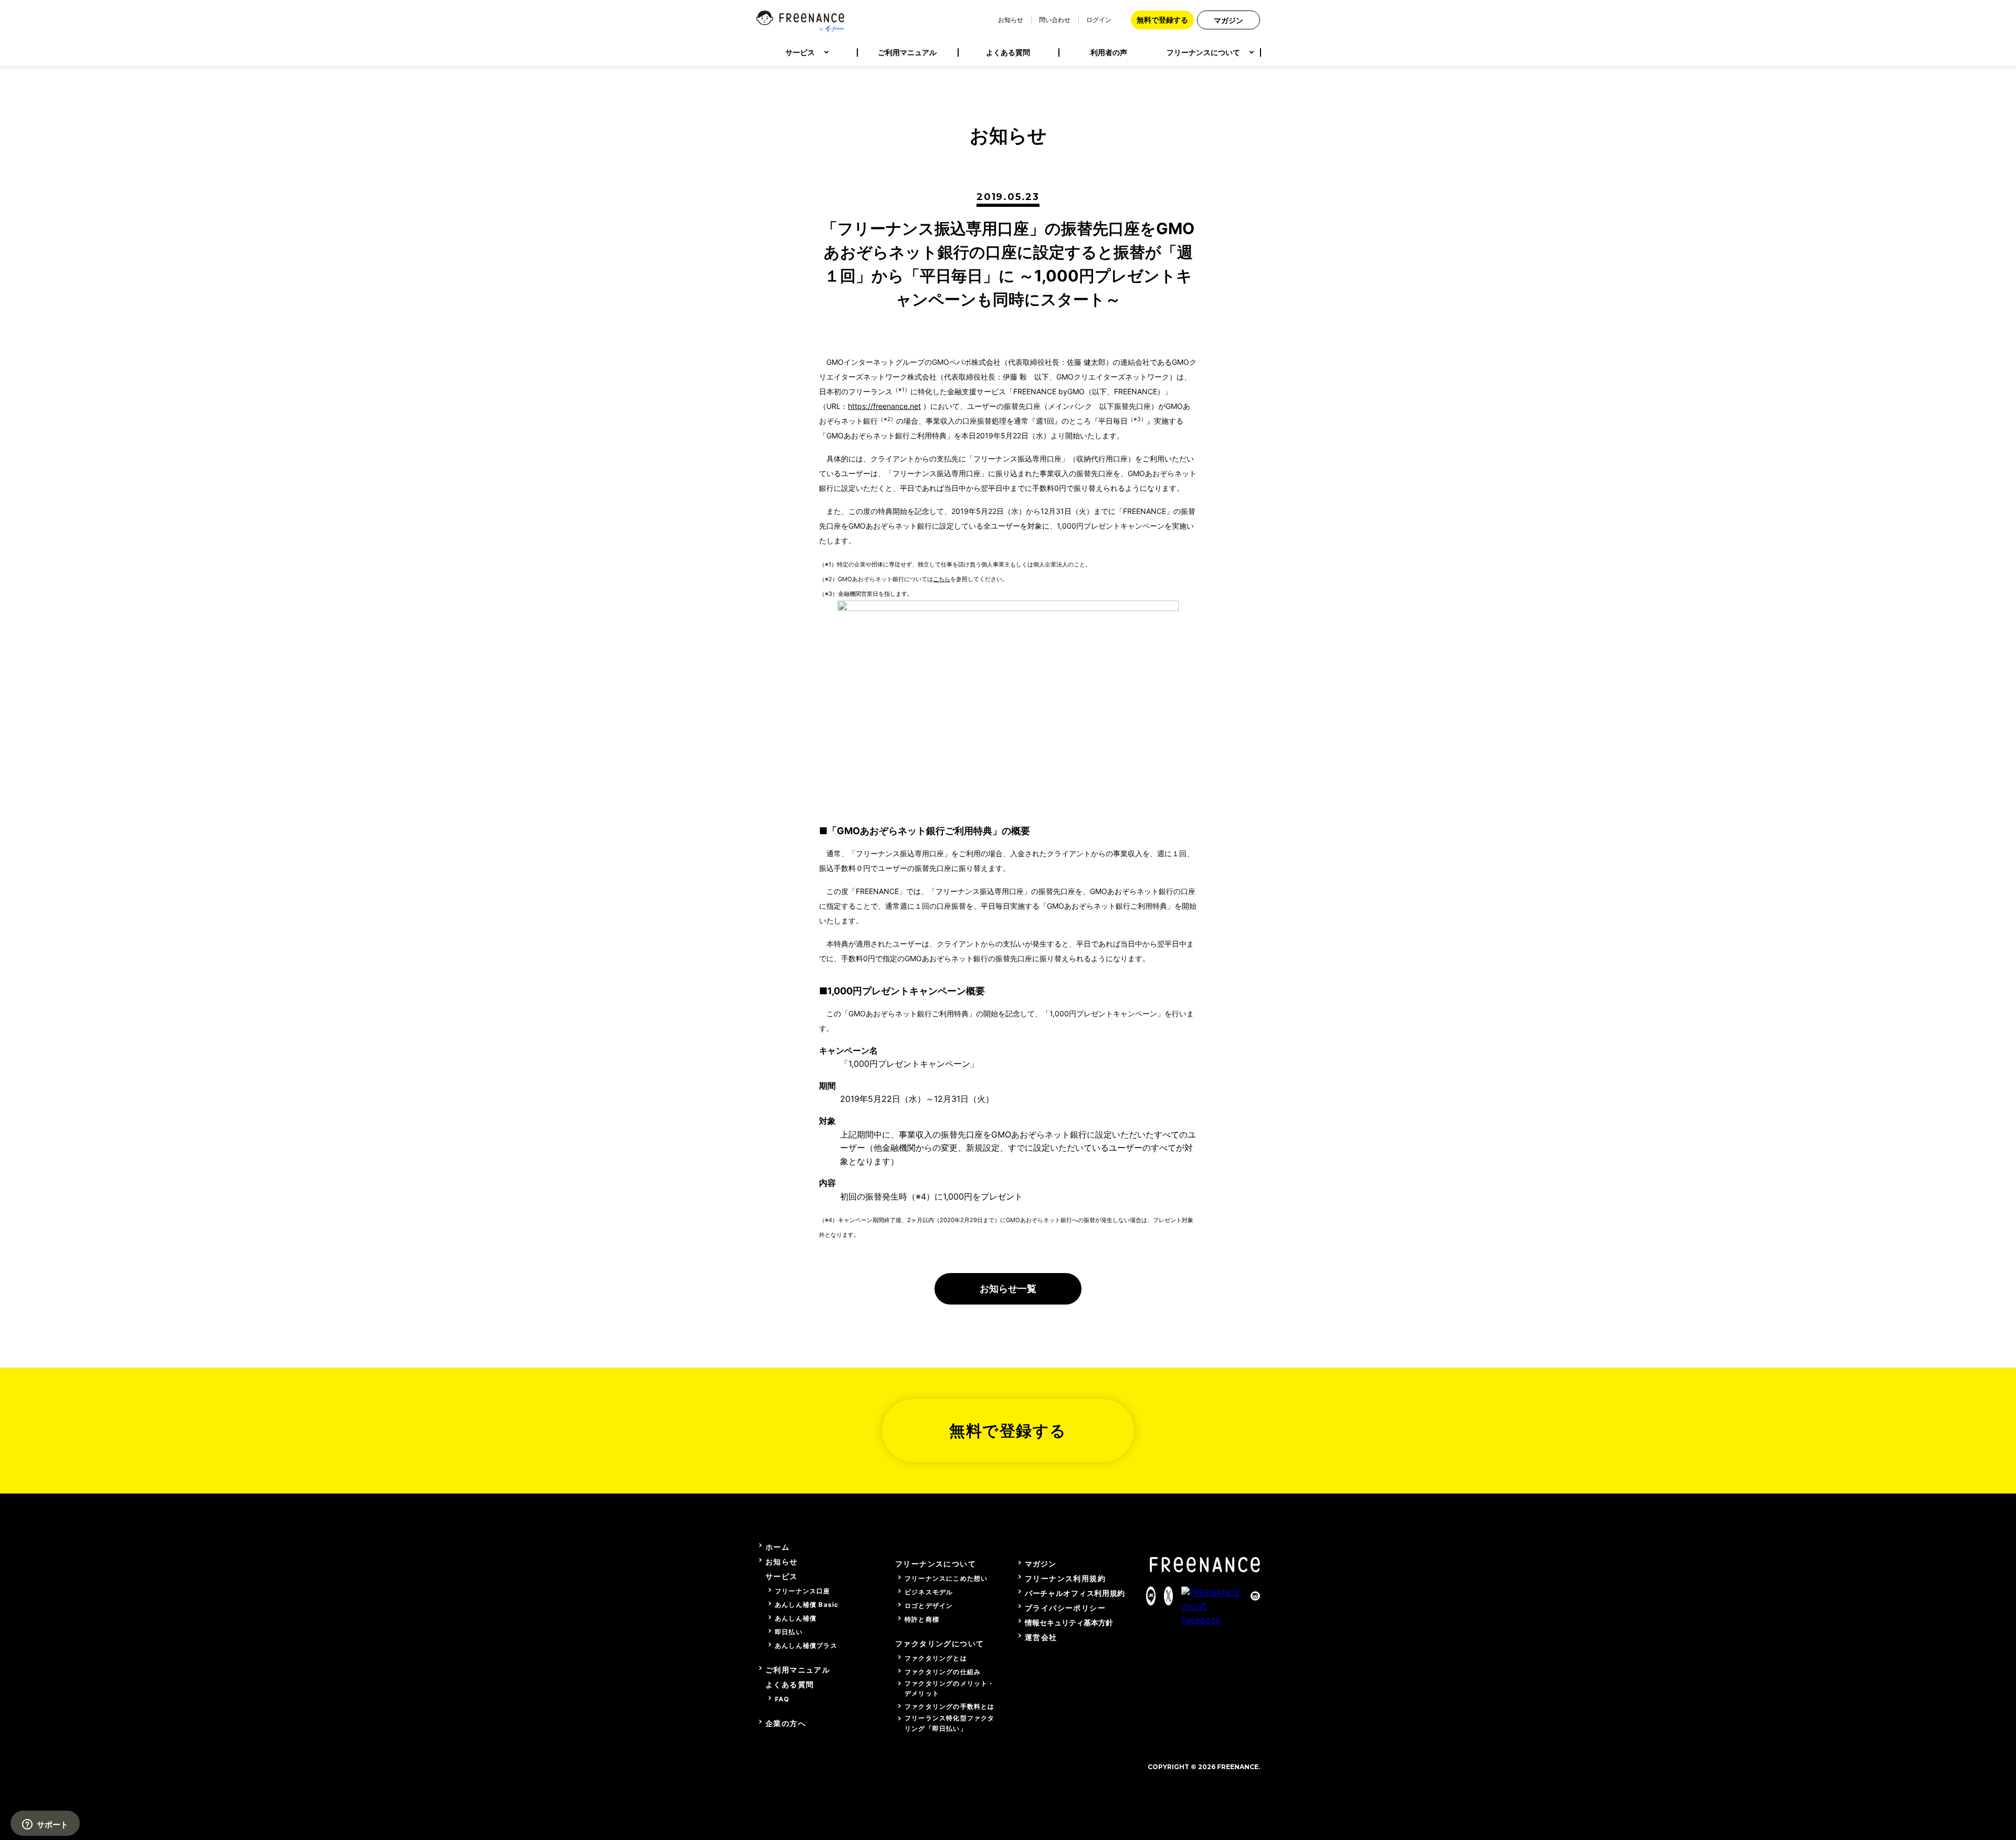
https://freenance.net (884, 406)
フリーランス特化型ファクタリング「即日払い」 (950, 1723)
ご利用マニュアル (907, 52)
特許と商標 (922, 1619)
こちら (942, 579)
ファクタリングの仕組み (943, 1672)
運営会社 (1041, 1637)
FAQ (782, 1699)
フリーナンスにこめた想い (946, 1578)
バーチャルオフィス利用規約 (1075, 1593)
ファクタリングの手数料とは (950, 1706)
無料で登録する (1162, 20)
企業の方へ (786, 1723)
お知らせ (1011, 20)
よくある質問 (1008, 52)
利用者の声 (1109, 52)
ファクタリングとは (936, 1658)
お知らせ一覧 (1008, 1289)
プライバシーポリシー (1065, 1608)
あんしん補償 (796, 1618)
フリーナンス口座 (803, 1591)
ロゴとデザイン (929, 1606)
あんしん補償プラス (806, 1646)
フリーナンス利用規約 (1065, 1578)
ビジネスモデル (929, 1592)
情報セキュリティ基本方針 (1069, 1622)
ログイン (1099, 20)
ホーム (778, 1547)
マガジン (1228, 20)
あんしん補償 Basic (807, 1605)
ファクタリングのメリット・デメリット (950, 1688)
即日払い (789, 1632)
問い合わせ (1055, 20)
